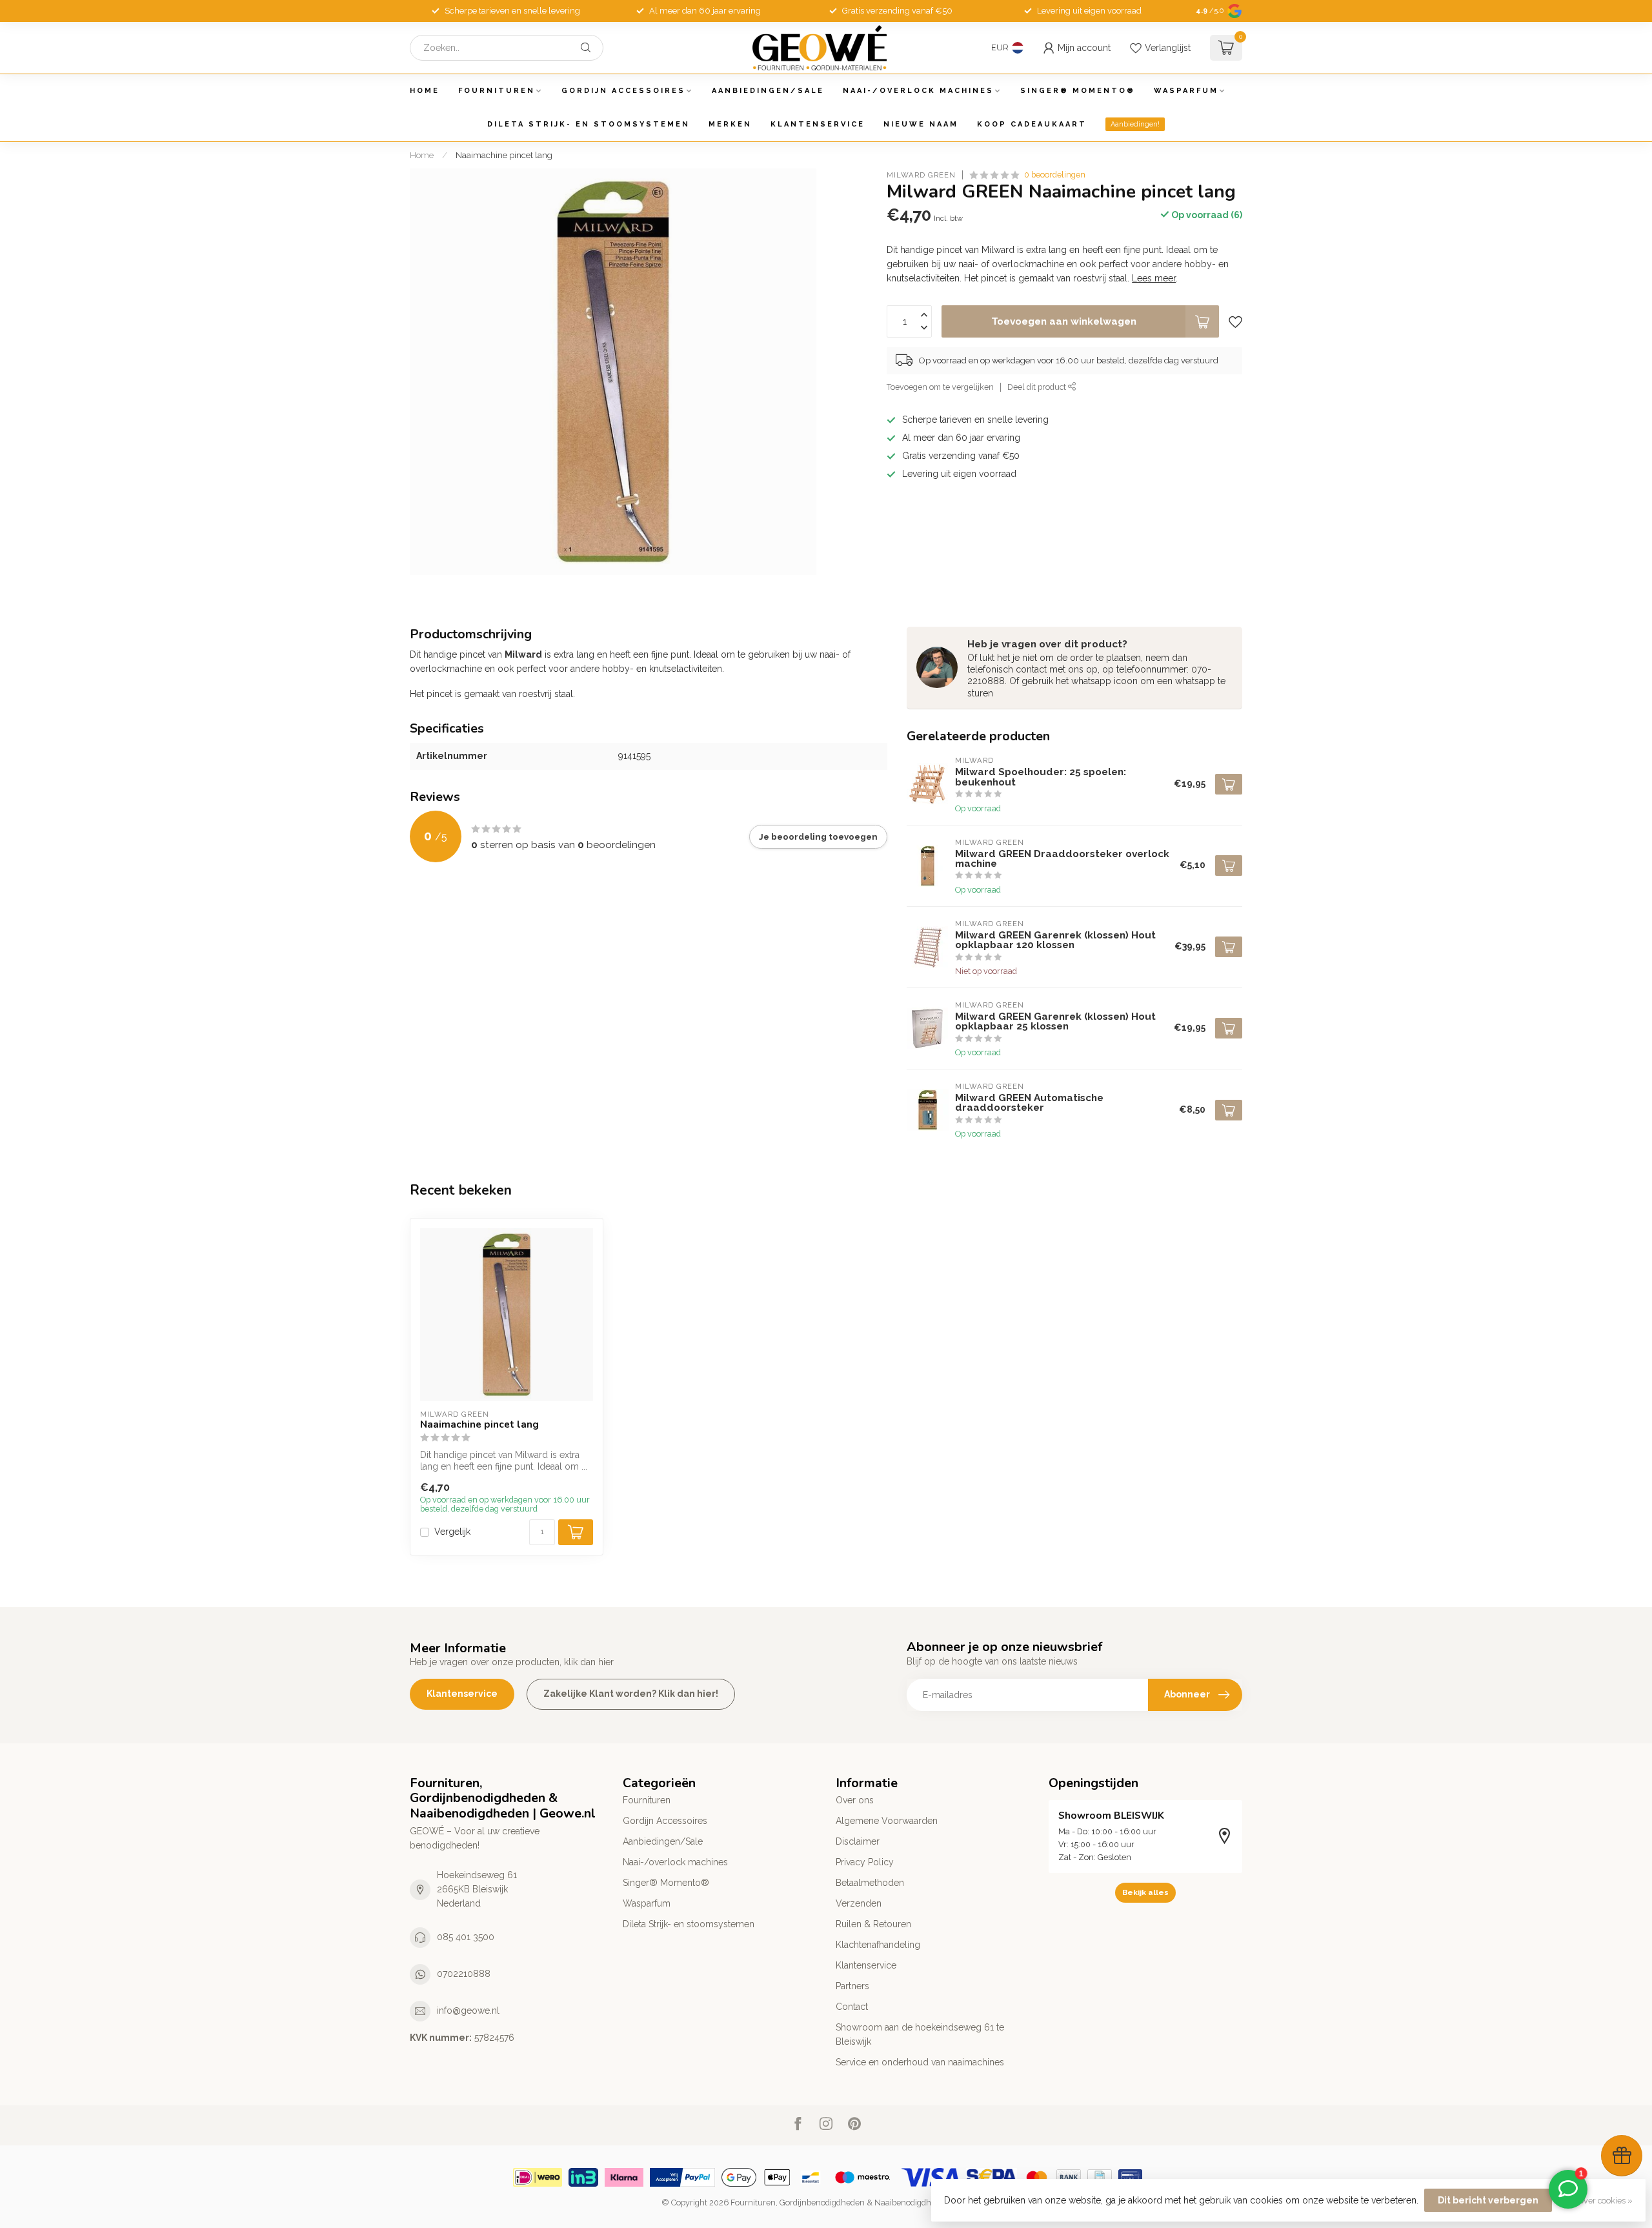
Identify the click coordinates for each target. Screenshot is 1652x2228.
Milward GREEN (921, 175)
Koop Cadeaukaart (1032, 124)
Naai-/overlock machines (918, 91)
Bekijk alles (1145, 1892)
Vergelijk (452, 1532)
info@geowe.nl (468, 2010)
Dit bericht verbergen (1488, 2200)
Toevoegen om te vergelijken (940, 387)
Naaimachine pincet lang (504, 155)
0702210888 (464, 1974)
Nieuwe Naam (921, 124)
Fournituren (497, 91)
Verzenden (859, 1903)
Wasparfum (1186, 91)
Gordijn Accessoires (623, 91)
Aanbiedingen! (1135, 124)
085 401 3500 (466, 1937)
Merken (730, 124)
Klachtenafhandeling (878, 1945)
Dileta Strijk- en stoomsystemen (589, 124)
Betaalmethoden (870, 1883)
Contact (852, 2007)
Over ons (855, 1800)
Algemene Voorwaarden (887, 1821)
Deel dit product (1038, 387)
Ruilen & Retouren (873, 1924)
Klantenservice (818, 124)
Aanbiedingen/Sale (768, 91)
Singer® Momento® (1078, 91)
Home (425, 91)
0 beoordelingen (1055, 175)
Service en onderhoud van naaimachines (920, 2062)
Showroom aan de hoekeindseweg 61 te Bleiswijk (920, 2034)
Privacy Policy (865, 1862)
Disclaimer (858, 1841)
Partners (852, 1986)
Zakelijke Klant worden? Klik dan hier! (631, 1694)
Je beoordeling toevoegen (818, 836)
